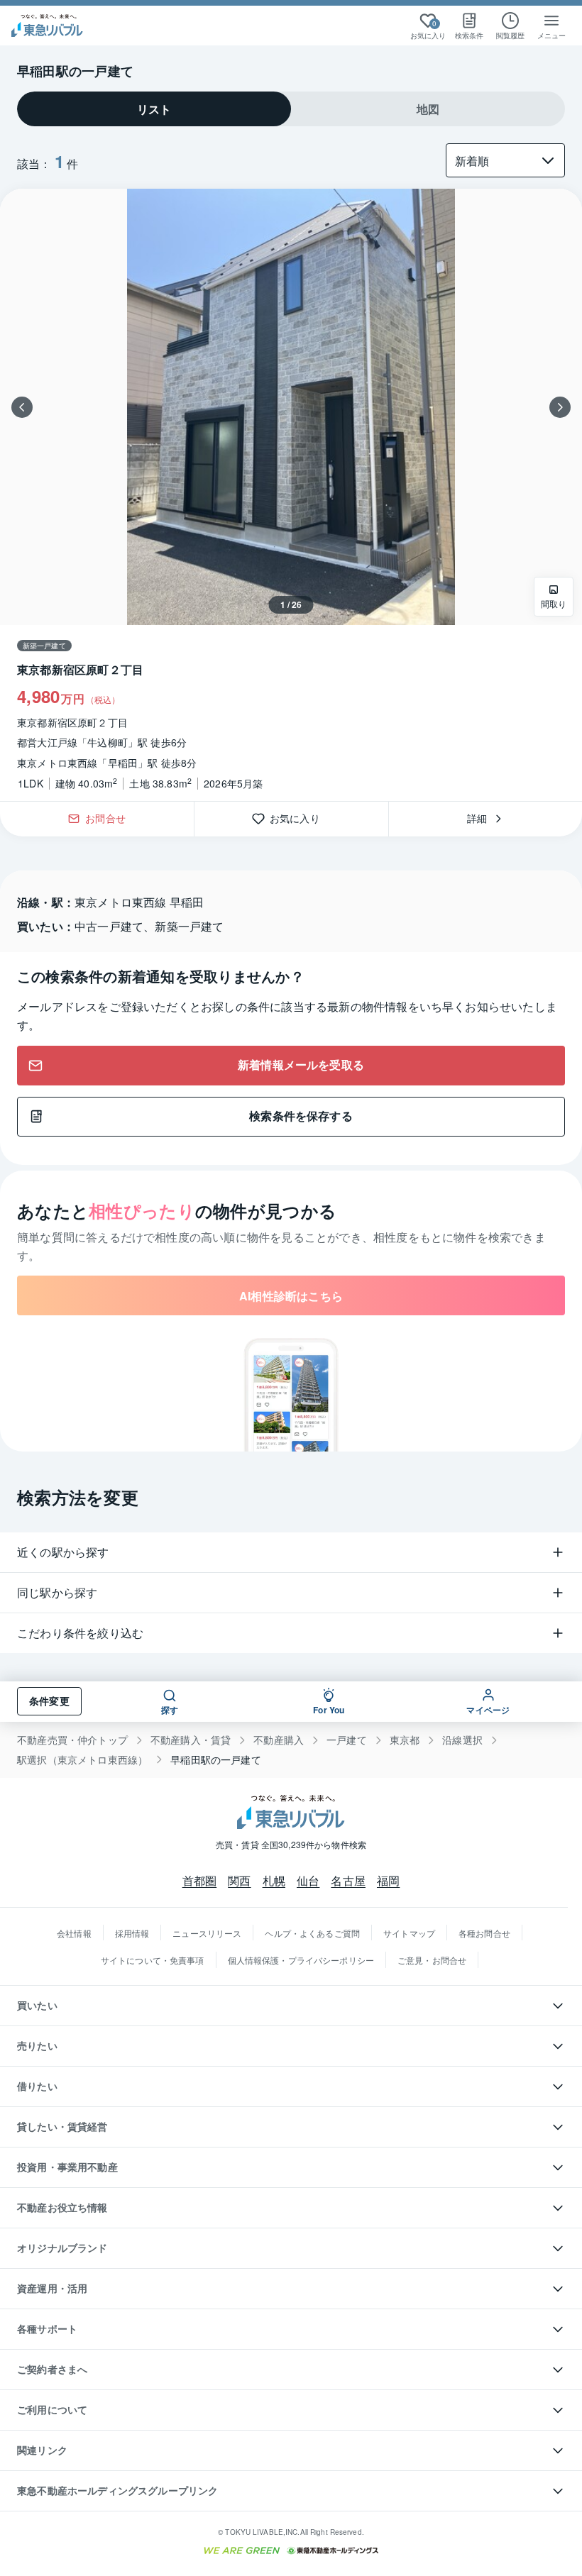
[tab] (154, 109)
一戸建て (347, 1740)
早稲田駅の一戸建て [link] (216, 1760)
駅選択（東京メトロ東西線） (82, 1760)
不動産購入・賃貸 (191, 1740)
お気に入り (300, 819)
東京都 (405, 1740)
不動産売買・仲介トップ (72, 1740)
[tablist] (291, 109)
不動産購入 (279, 1740)
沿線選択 (462, 1740)
